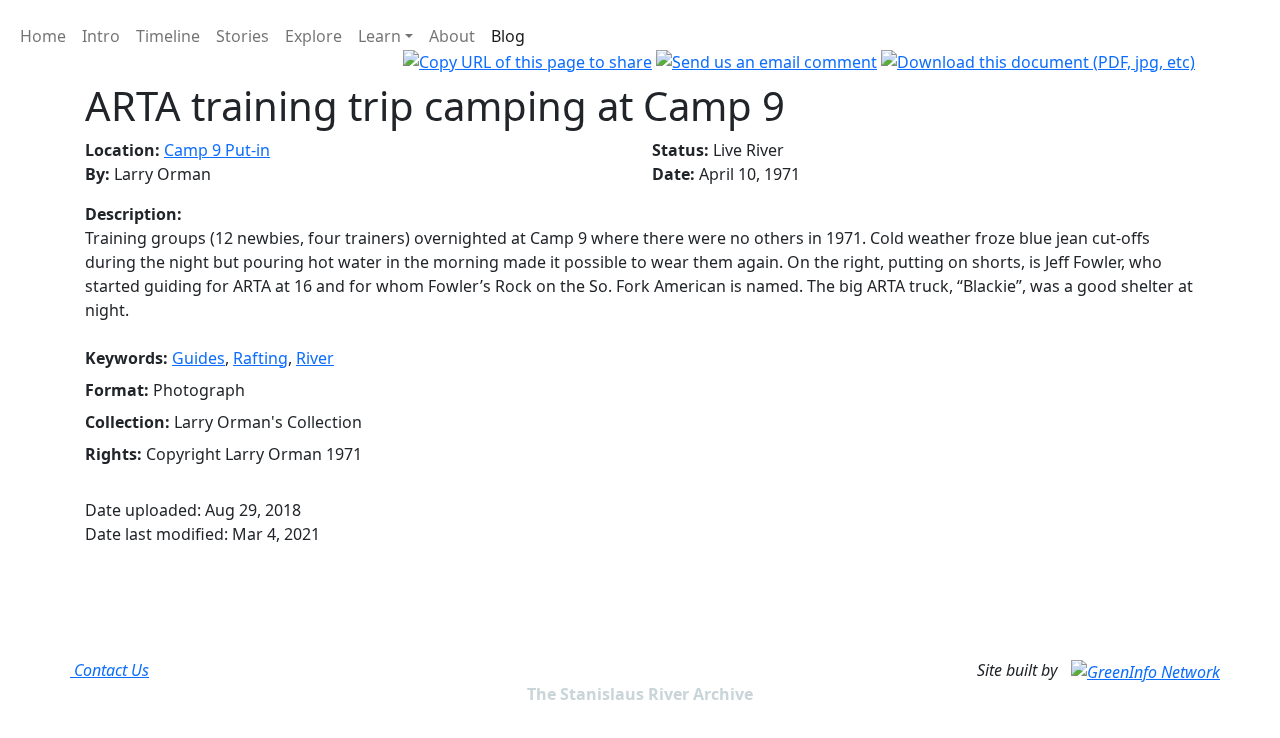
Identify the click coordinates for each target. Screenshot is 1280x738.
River (315, 358)
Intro (101, 36)
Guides (198, 358)
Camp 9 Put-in (217, 150)
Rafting (260, 358)
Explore (313, 36)
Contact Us (109, 670)
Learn (379, 36)
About (452, 36)
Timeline (168, 36)
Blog (508, 36)
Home (43, 36)
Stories (242, 36)
